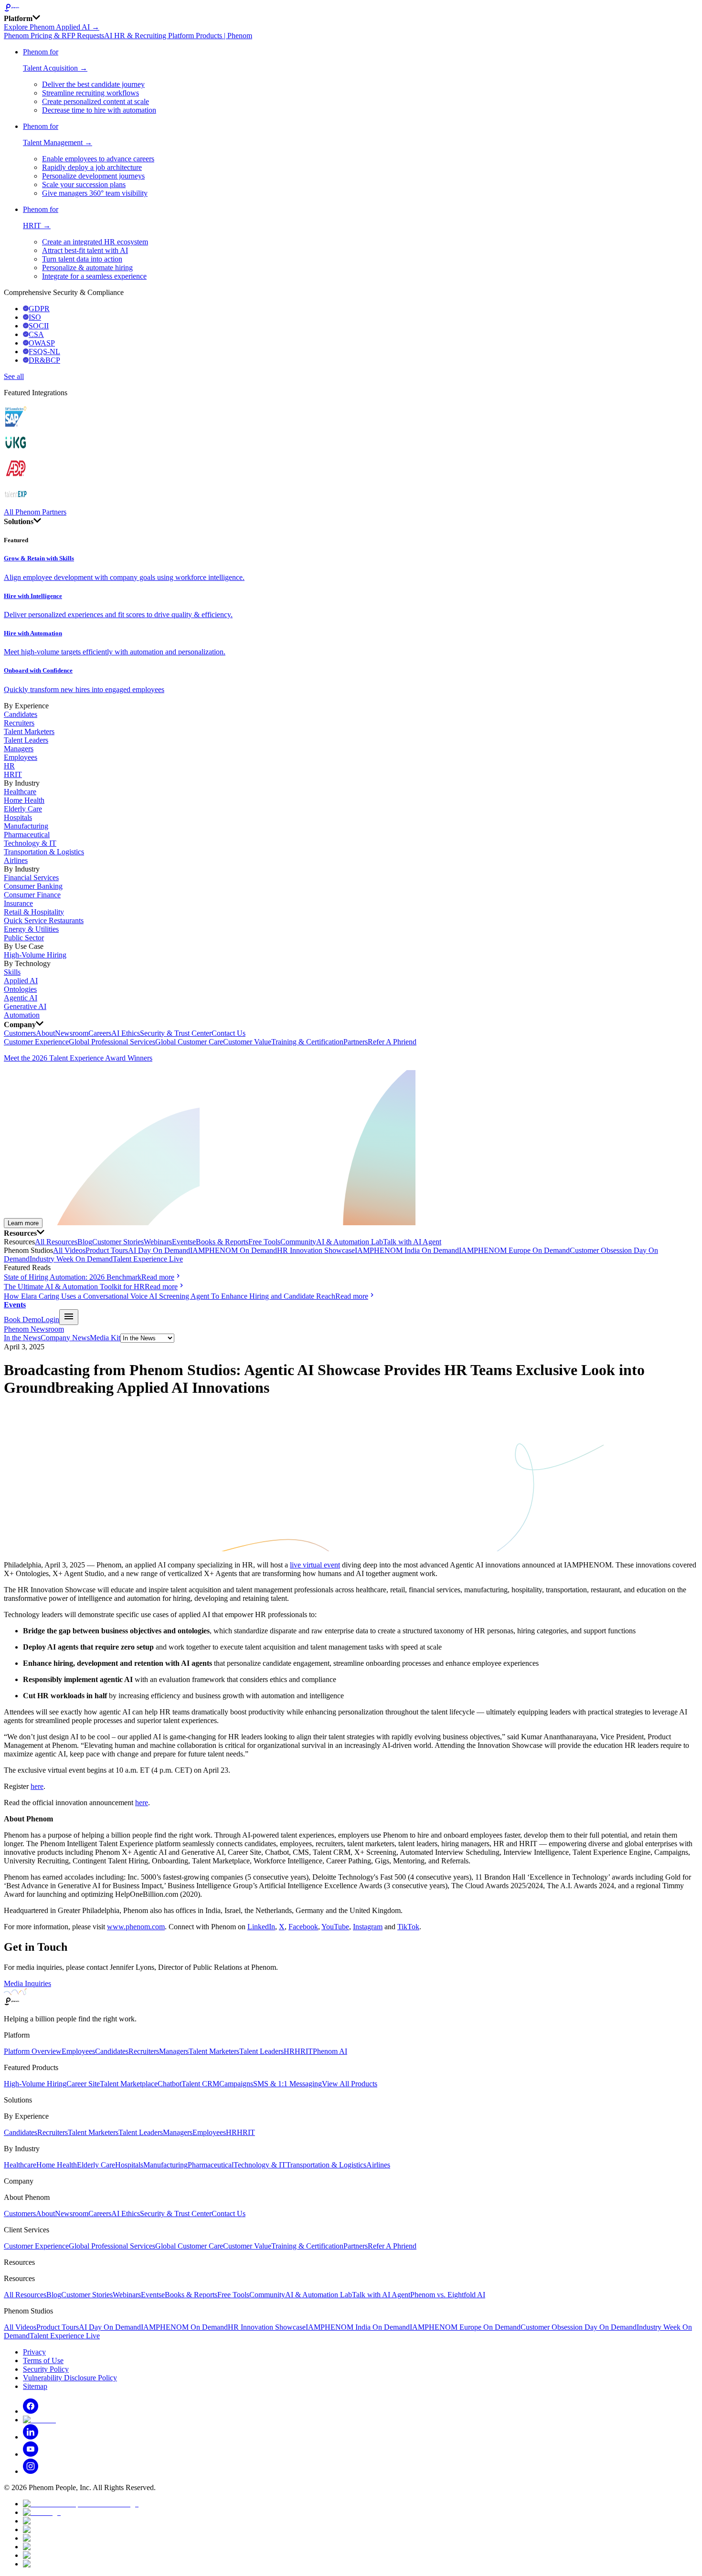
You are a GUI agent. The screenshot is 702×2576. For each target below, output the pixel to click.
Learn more (23, 1223)
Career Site (83, 2084)
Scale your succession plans (84, 184)
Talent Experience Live (148, 1259)
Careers (100, 1033)
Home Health (24, 800)
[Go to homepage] (351, 9)
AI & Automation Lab (350, 1242)
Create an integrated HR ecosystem (95, 242)
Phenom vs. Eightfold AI (448, 2295)
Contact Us (229, 1033)
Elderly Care (23, 809)
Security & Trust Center (176, 1033)
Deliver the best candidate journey (93, 84)
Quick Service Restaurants (44, 920)
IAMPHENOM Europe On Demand (514, 1250)
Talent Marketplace (129, 2084)
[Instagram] (31, 2471)
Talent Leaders (26, 740)
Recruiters (19, 723)
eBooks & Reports (220, 1242)
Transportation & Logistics (44, 852)
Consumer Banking (33, 886)
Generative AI (25, 1006)
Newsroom (72, 1033)
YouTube (335, 1927)
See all (14, 376)
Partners (356, 1042)
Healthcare (20, 792)
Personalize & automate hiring (87, 268)
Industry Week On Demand (71, 1259)
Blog (85, 1242)
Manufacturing (26, 826)
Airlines (16, 860)
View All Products (350, 2084)
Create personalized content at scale (96, 101)
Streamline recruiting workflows (90, 93)
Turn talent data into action (82, 259)
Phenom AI (330, 2051)
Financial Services (31, 878)
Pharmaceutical (27, 835)
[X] (39, 2420)
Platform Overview (33, 2051)
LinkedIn (261, 1927)
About (45, 1033)
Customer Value (247, 1042)
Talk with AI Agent (412, 1242)
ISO (35, 317)
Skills (12, 972)
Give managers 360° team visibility (95, 193)
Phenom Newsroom (34, 1329)
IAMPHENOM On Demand (234, 1250)
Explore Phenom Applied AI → (52, 27)
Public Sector (24, 938)
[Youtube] (31, 2454)
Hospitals (18, 817)
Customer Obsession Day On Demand (579, 2327)
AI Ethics (126, 1033)
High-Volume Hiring (35, 955)
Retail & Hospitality (34, 912)
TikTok (408, 1927)
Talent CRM (200, 2084)
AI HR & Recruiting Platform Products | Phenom (178, 36)
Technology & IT (30, 843)
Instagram (368, 1927)
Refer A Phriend (392, 1042)
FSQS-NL (44, 352)
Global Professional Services (112, 1042)
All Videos (69, 1250)
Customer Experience (36, 1042)
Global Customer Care (189, 1042)
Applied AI (21, 981)
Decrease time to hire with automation (99, 110)
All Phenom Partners (35, 512)
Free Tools (264, 1242)
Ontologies (20, 989)
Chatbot (170, 2084)
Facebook (303, 1927)
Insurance (18, 903)
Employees (21, 757)
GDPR (39, 309)
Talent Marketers (29, 731)
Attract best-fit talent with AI (85, 250)
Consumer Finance (32, 895)
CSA (36, 334)
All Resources (56, 1242)
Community (298, 1242)
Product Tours (107, 1250)
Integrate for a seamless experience (94, 276)
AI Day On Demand (159, 1250)
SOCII (39, 326)
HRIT (13, 774)
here (37, 1786)
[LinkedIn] (31, 2437)
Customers (20, 1033)
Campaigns (236, 2084)
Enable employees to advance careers (98, 159)
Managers (19, 749)
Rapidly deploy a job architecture (92, 167)
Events (182, 1242)
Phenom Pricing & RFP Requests (54, 36)
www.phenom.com (136, 1927)
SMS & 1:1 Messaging (287, 2084)
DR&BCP (44, 360)
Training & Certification (307, 1042)
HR (9, 766)
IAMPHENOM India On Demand (407, 1250)
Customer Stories (118, 1242)
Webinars (158, 1242)
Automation (22, 1015)
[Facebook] (31, 2411)
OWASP (42, 343)
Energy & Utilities (31, 929)
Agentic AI (21, 998)
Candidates (21, 714)
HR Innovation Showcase (316, 1250)
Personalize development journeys (93, 176)
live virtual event (315, 1565)
